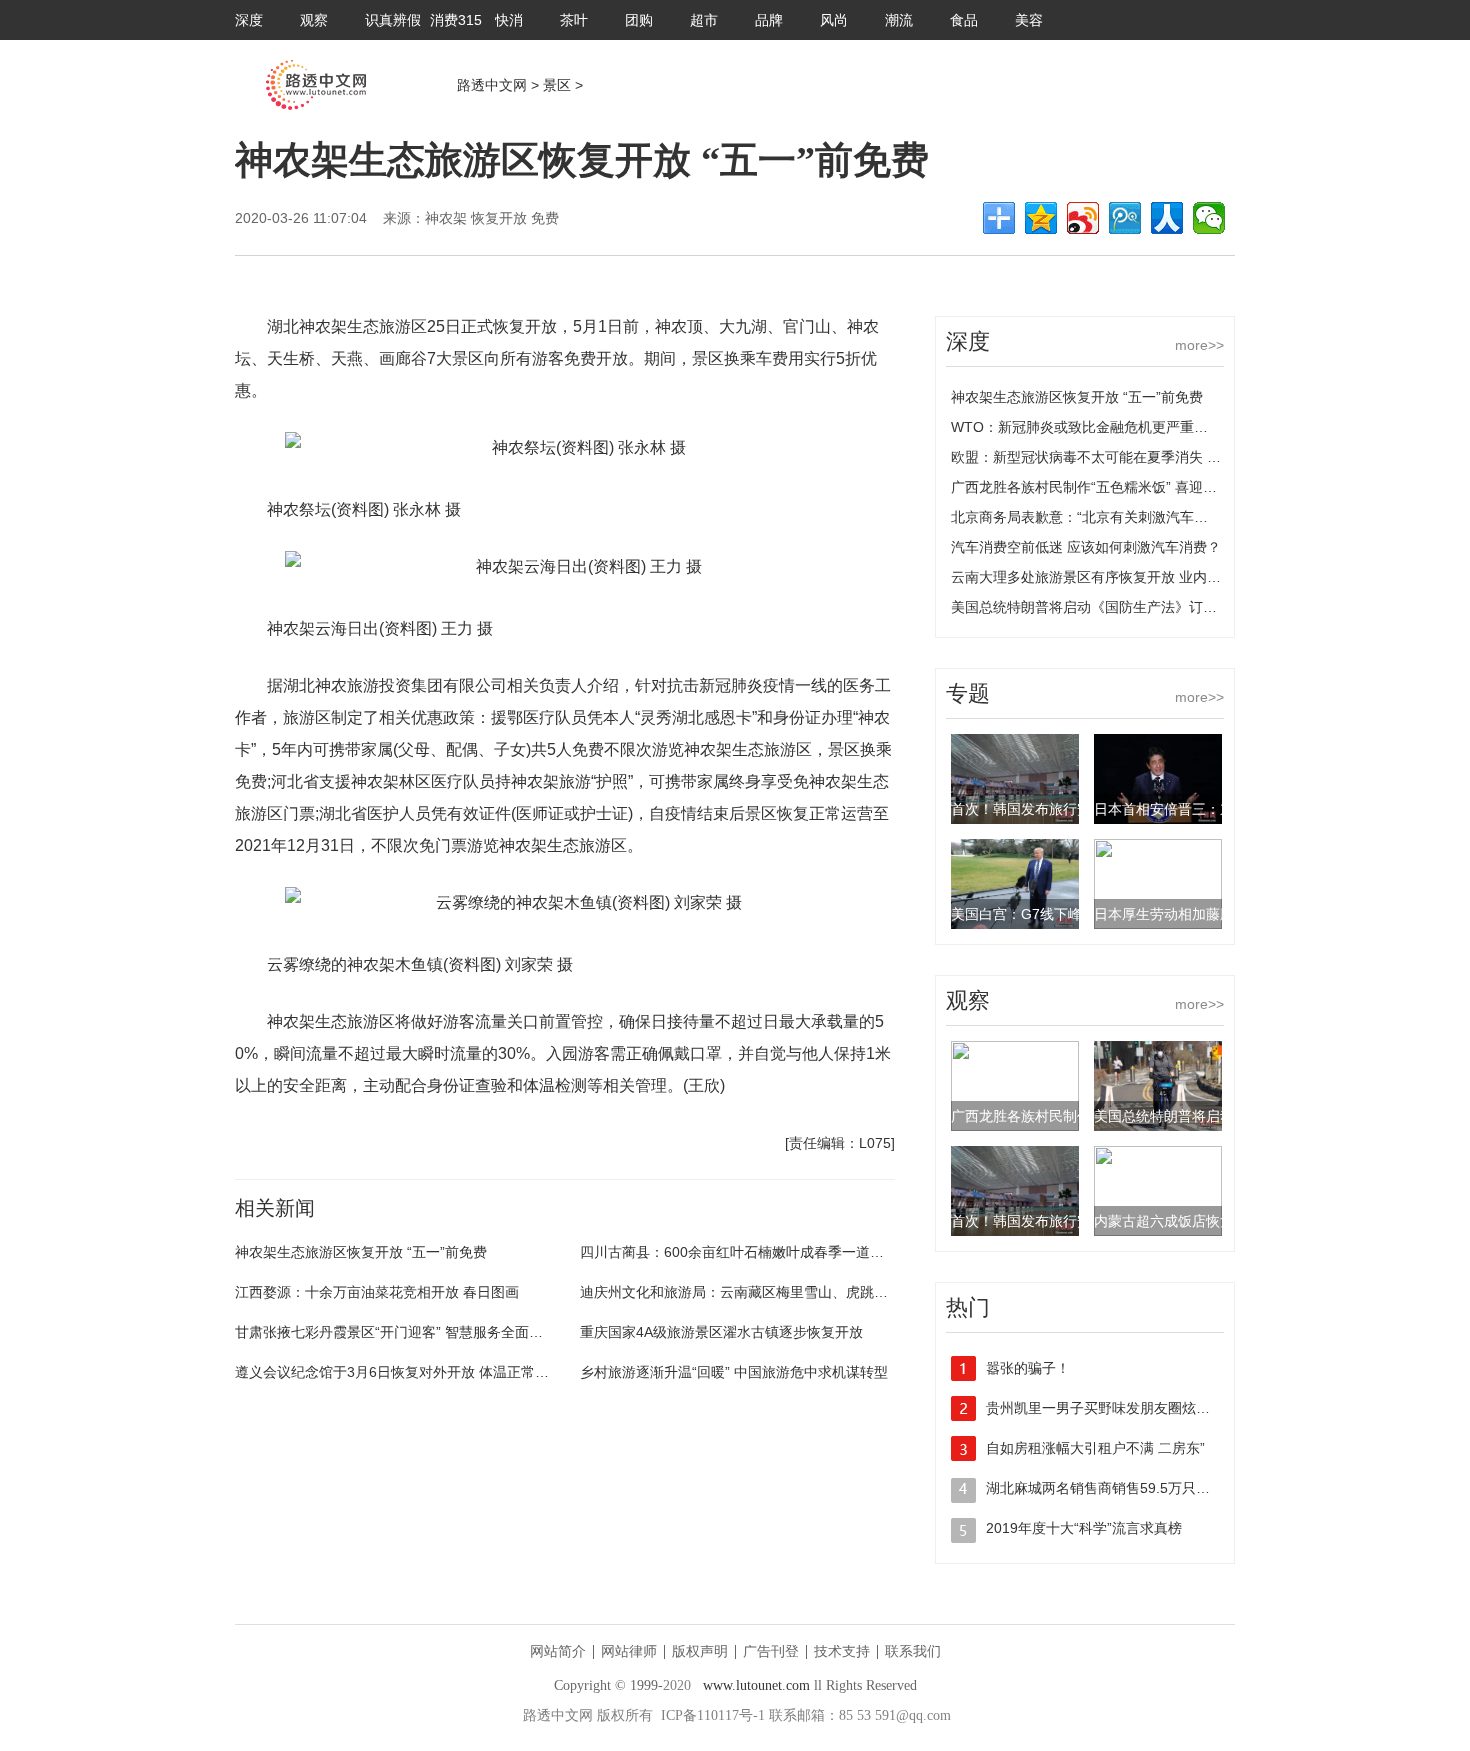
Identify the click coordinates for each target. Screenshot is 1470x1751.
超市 (704, 20)
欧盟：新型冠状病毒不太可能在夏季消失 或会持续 (1107, 457)
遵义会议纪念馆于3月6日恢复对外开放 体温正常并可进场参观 (427, 1372)
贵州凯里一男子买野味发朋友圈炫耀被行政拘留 (1133, 1408)
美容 (1029, 20)
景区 (557, 85)
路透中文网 (492, 85)
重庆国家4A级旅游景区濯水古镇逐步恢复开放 (721, 1332)
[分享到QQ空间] (1041, 218)
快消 (509, 20)
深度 (249, 20)
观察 (314, 20)
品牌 (769, 20)
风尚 (834, 20)
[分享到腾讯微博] (1125, 218)
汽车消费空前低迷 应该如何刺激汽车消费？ (1086, 547)
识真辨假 (393, 20)
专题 (968, 693)
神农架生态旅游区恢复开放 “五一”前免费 (361, 1252)
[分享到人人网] (1167, 218)
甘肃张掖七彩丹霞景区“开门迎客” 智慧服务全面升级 (396, 1332)
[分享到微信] (1209, 218)
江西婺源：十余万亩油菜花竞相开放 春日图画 (377, 1292)
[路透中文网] (316, 105)
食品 (964, 20)
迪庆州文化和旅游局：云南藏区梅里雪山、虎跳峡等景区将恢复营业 (790, 1292)
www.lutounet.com (756, 1685)
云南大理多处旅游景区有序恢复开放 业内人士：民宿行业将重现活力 (1163, 577)
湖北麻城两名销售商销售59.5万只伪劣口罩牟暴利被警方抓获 (1175, 1488)
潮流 (899, 20)
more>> (1199, 345)
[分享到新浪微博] (1083, 218)
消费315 (456, 20)
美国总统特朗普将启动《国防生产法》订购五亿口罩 (1112, 607)
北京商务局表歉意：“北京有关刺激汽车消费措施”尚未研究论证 (1145, 517)
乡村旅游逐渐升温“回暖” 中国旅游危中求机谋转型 (734, 1372)
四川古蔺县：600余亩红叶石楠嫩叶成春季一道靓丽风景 (753, 1252)
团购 (639, 20)
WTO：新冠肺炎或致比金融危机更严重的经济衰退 (1107, 427)
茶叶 (574, 20)
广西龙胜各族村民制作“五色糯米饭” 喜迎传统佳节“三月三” (1131, 487)
